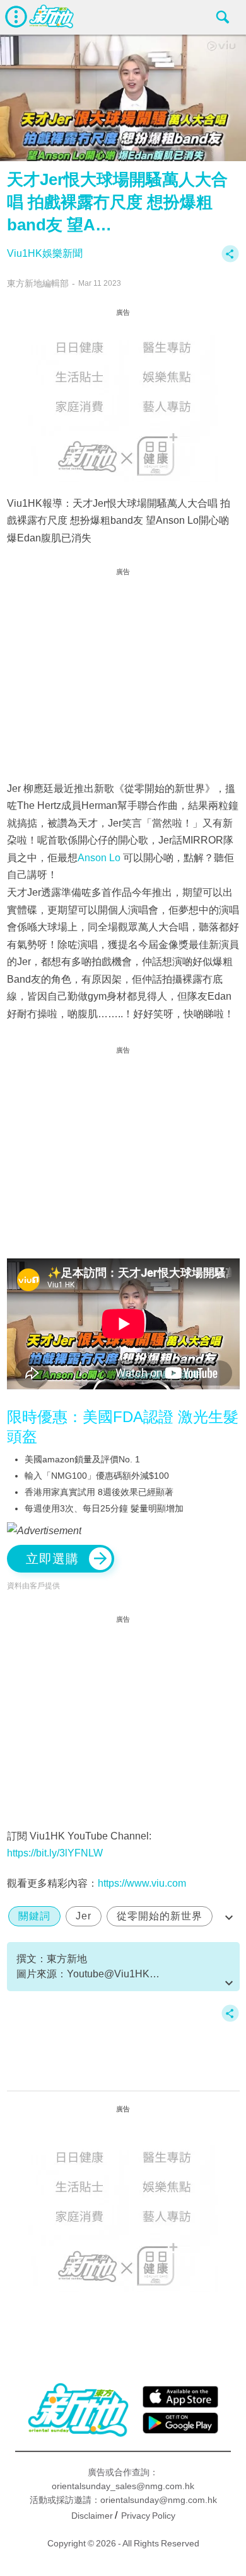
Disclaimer (92, 2516)
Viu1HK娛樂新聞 (45, 253)
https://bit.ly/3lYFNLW (55, 1853)
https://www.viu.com (142, 1883)
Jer (84, 1916)
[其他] (230, 260)
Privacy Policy (148, 2516)
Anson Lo (99, 858)
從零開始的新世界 (160, 1916)
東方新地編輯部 (38, 283)
